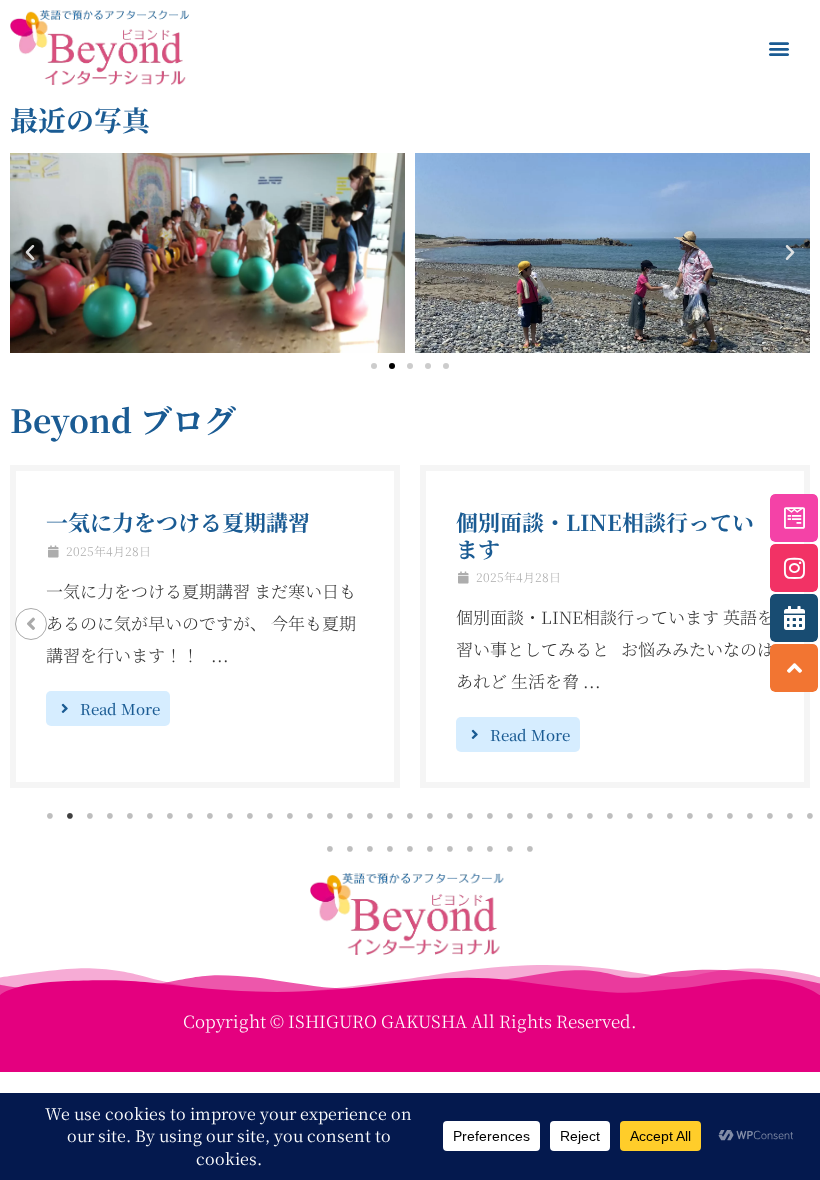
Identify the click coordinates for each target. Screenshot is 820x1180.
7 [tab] (170, 816)
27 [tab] (570, 816)
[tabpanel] (205, 626)
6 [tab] (150, 816)
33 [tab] (690, 816)
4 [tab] (110, 816)
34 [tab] (710, 816)
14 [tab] (310, 816)
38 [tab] (790, 816)
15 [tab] (330, 816)
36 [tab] (750, 816)
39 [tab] (810, 816)
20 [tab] (430, 816)
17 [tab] (370, 816)
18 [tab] (390, 816)
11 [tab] (250, 816)
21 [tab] (450, 816)
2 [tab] (70, 816)
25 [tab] (530, 816)
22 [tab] (470, 816)
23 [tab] (490, 816)
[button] (778, 47)
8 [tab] (190, 816)
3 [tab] (90, 816)
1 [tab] (50, 816)
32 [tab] (670, 816)
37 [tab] (770, 816)
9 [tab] (210, 816)
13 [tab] (290, 816)
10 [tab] (230, 816)
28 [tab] (590, 816)
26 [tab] (550, 816)
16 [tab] (350, 816)
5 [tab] (130, 816)
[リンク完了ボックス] (205, 626)
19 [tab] (410, 816)
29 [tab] (610, 816)
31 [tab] (650, 816)
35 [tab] (730, 816)
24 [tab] (510, 816)
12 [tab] (270, 816)
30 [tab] (630, 816)
